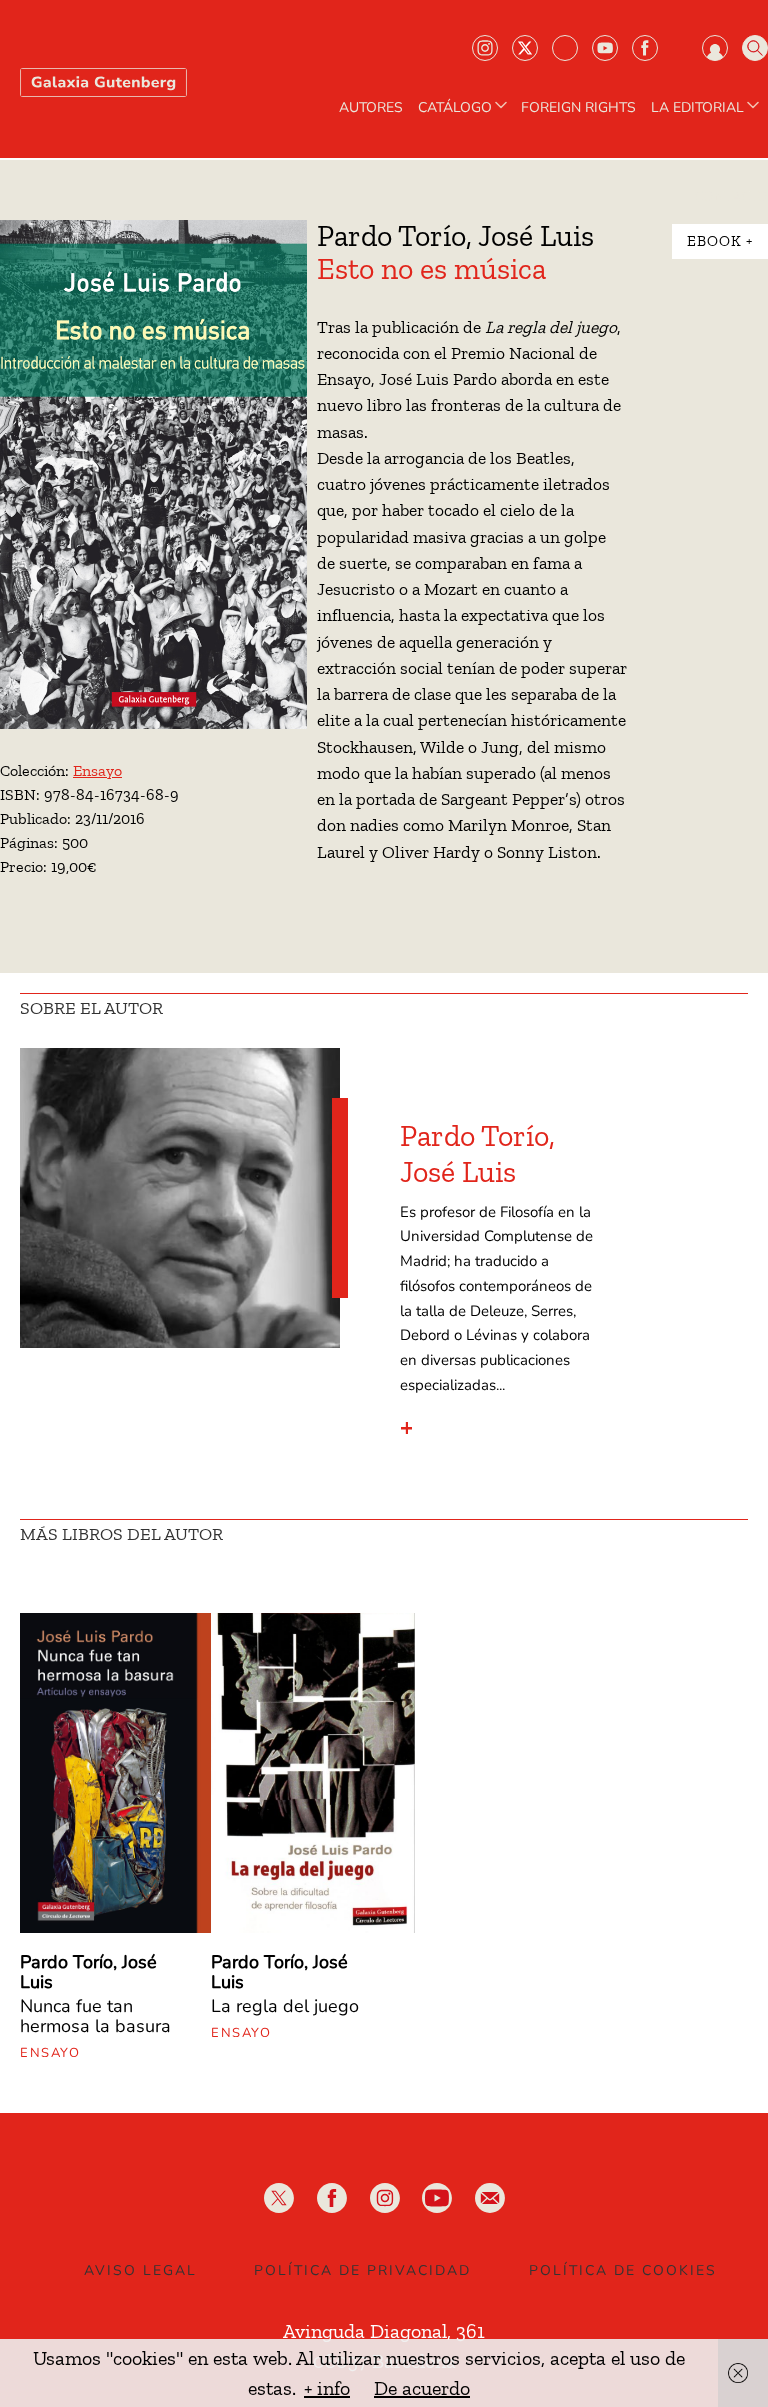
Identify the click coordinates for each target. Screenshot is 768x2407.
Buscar (755, 48)
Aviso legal (140, 2270)
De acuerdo (422, 2388)
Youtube (605, 48)
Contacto (731, 197)
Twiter (525, 48)
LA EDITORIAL (697, 108)
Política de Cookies (623, 2270)
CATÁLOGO (455, 108)
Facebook (645, 48)
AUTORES (371, 108)
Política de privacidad (362, 2270)
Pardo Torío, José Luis (477, 1154)
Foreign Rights (578, 108)
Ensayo (97, 770)
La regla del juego (285, 2006)
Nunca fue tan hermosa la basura (95, 2016)
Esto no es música (431, 269)
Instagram (485, 48)
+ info (327, 2388)
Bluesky (565, 48)
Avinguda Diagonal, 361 (384, 2331)
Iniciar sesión (715, 48)
